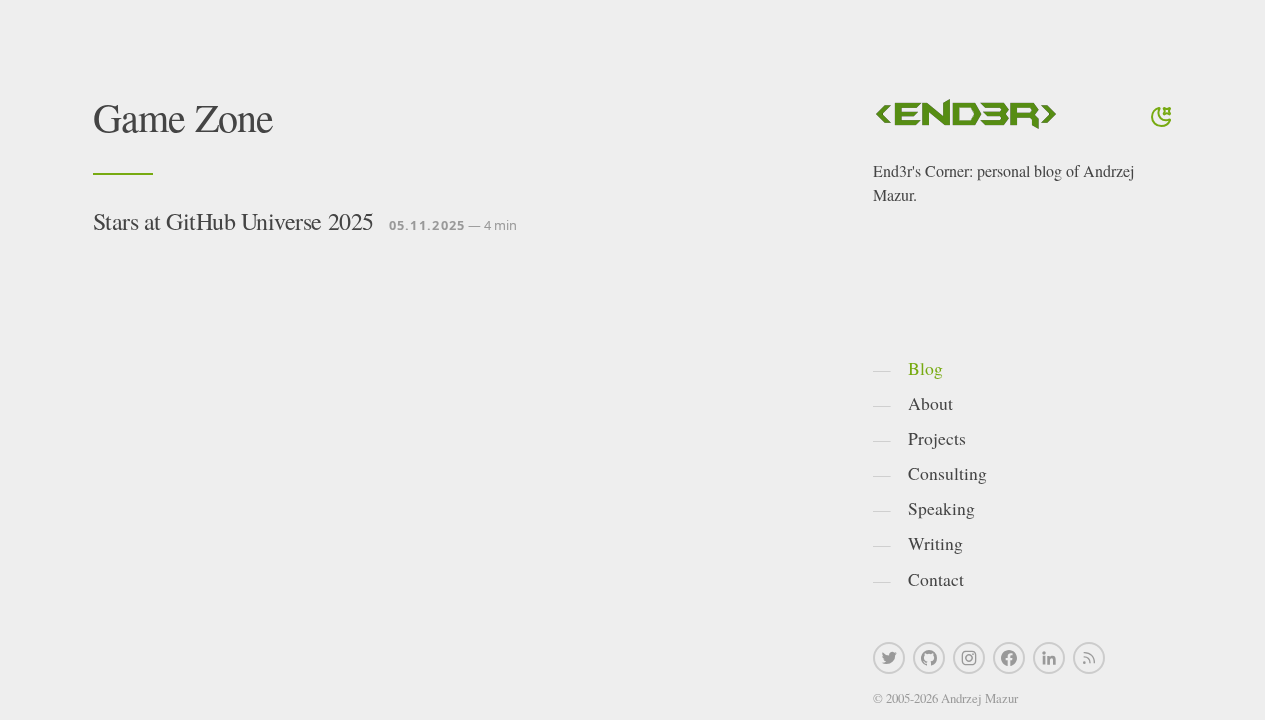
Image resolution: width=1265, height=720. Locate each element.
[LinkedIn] (1049, 658)
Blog (925, 368)
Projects (937, 438)
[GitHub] (929, 658)
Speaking (941, 508)
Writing (935, 543)
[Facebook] (1009, 658)
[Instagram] (969, 658)
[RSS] (1089, 658)
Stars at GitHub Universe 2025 (233, 221)
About (930, 403)
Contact (936, 579)
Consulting (947, 473)
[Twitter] (889, 658)
